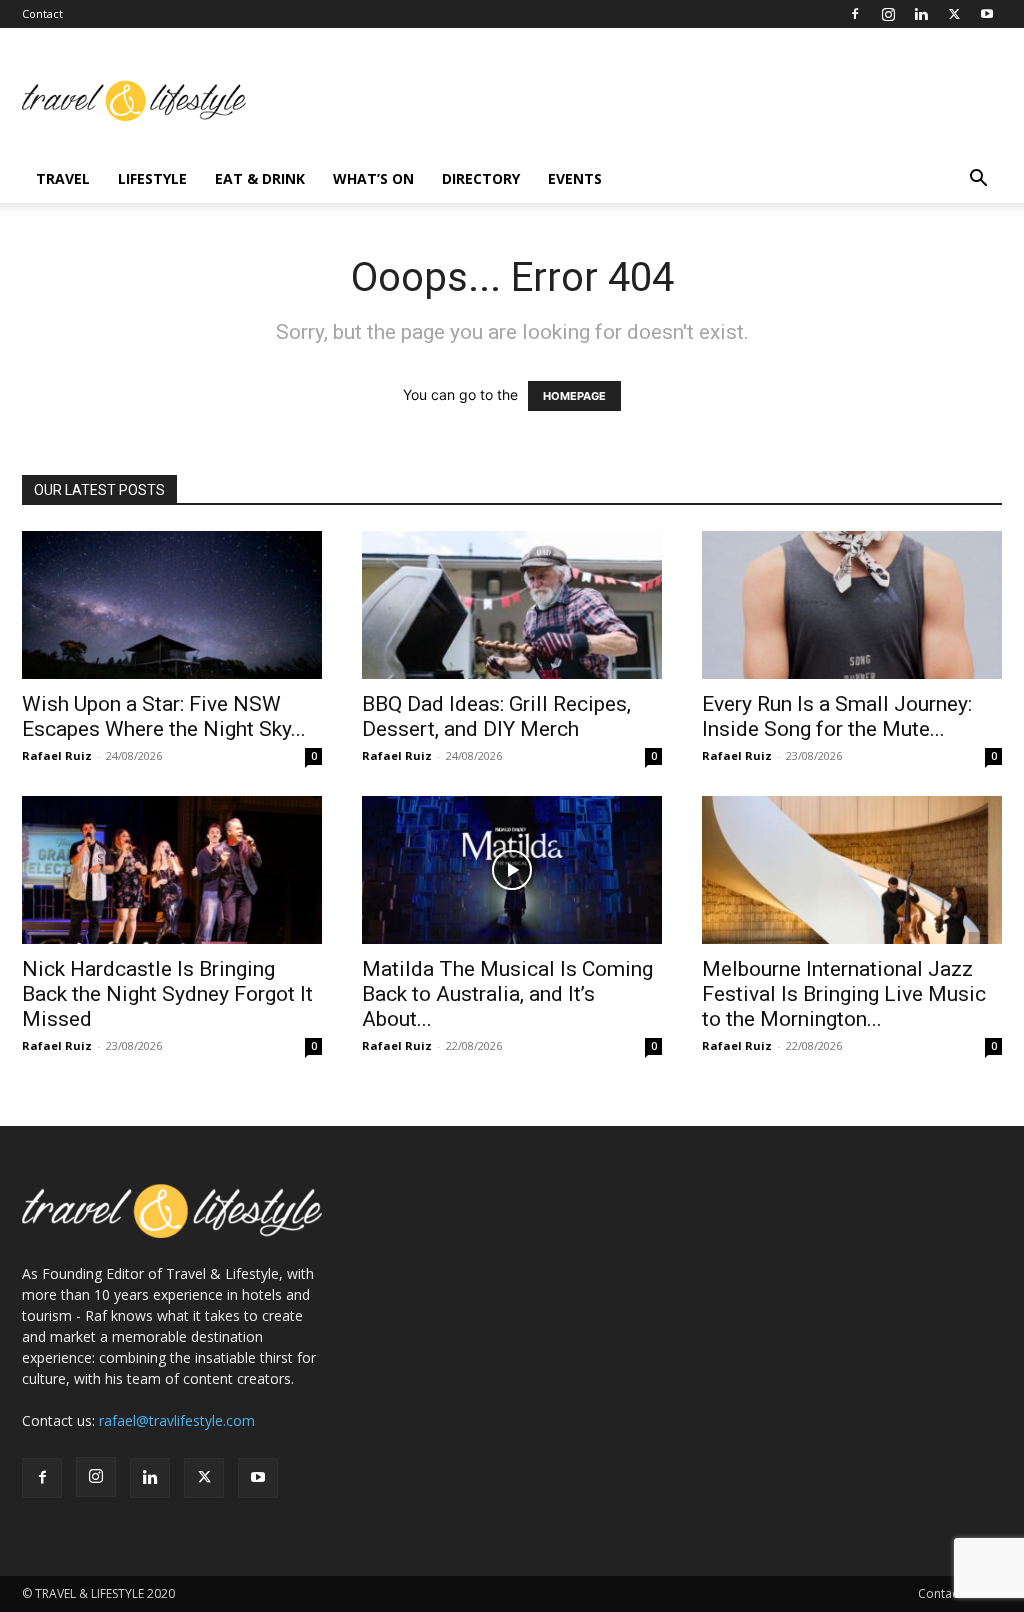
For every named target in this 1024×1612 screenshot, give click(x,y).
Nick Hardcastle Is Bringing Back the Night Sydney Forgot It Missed (167, 994)
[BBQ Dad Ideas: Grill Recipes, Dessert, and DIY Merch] (512, 605)
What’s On (373, 178)
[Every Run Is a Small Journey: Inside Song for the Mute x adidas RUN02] (852, 605)
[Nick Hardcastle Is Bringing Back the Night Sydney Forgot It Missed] (172, 870)
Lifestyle (152, 178)
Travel (63, 178)
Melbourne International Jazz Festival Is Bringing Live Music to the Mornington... (844, 994)
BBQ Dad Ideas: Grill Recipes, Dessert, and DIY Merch (496, 716)
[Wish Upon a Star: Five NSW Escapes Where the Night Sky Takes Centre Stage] (172, 605)
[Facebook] (855, 14)
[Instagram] (888, 14)
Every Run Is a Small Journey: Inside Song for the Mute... (837, 716)
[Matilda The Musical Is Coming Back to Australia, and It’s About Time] (512, 870)
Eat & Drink (260, 178)
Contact (42, 13)
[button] (978, 180)
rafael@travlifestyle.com (177, 1420)
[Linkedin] (921, 14)
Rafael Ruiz (57, 755)
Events (575, 178)
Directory (481, 178)
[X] (954, 14)
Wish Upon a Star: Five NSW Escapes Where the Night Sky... (164, 716)
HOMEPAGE (574, 396)
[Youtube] (987, 14)
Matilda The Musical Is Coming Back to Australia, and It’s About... (507, 994)
